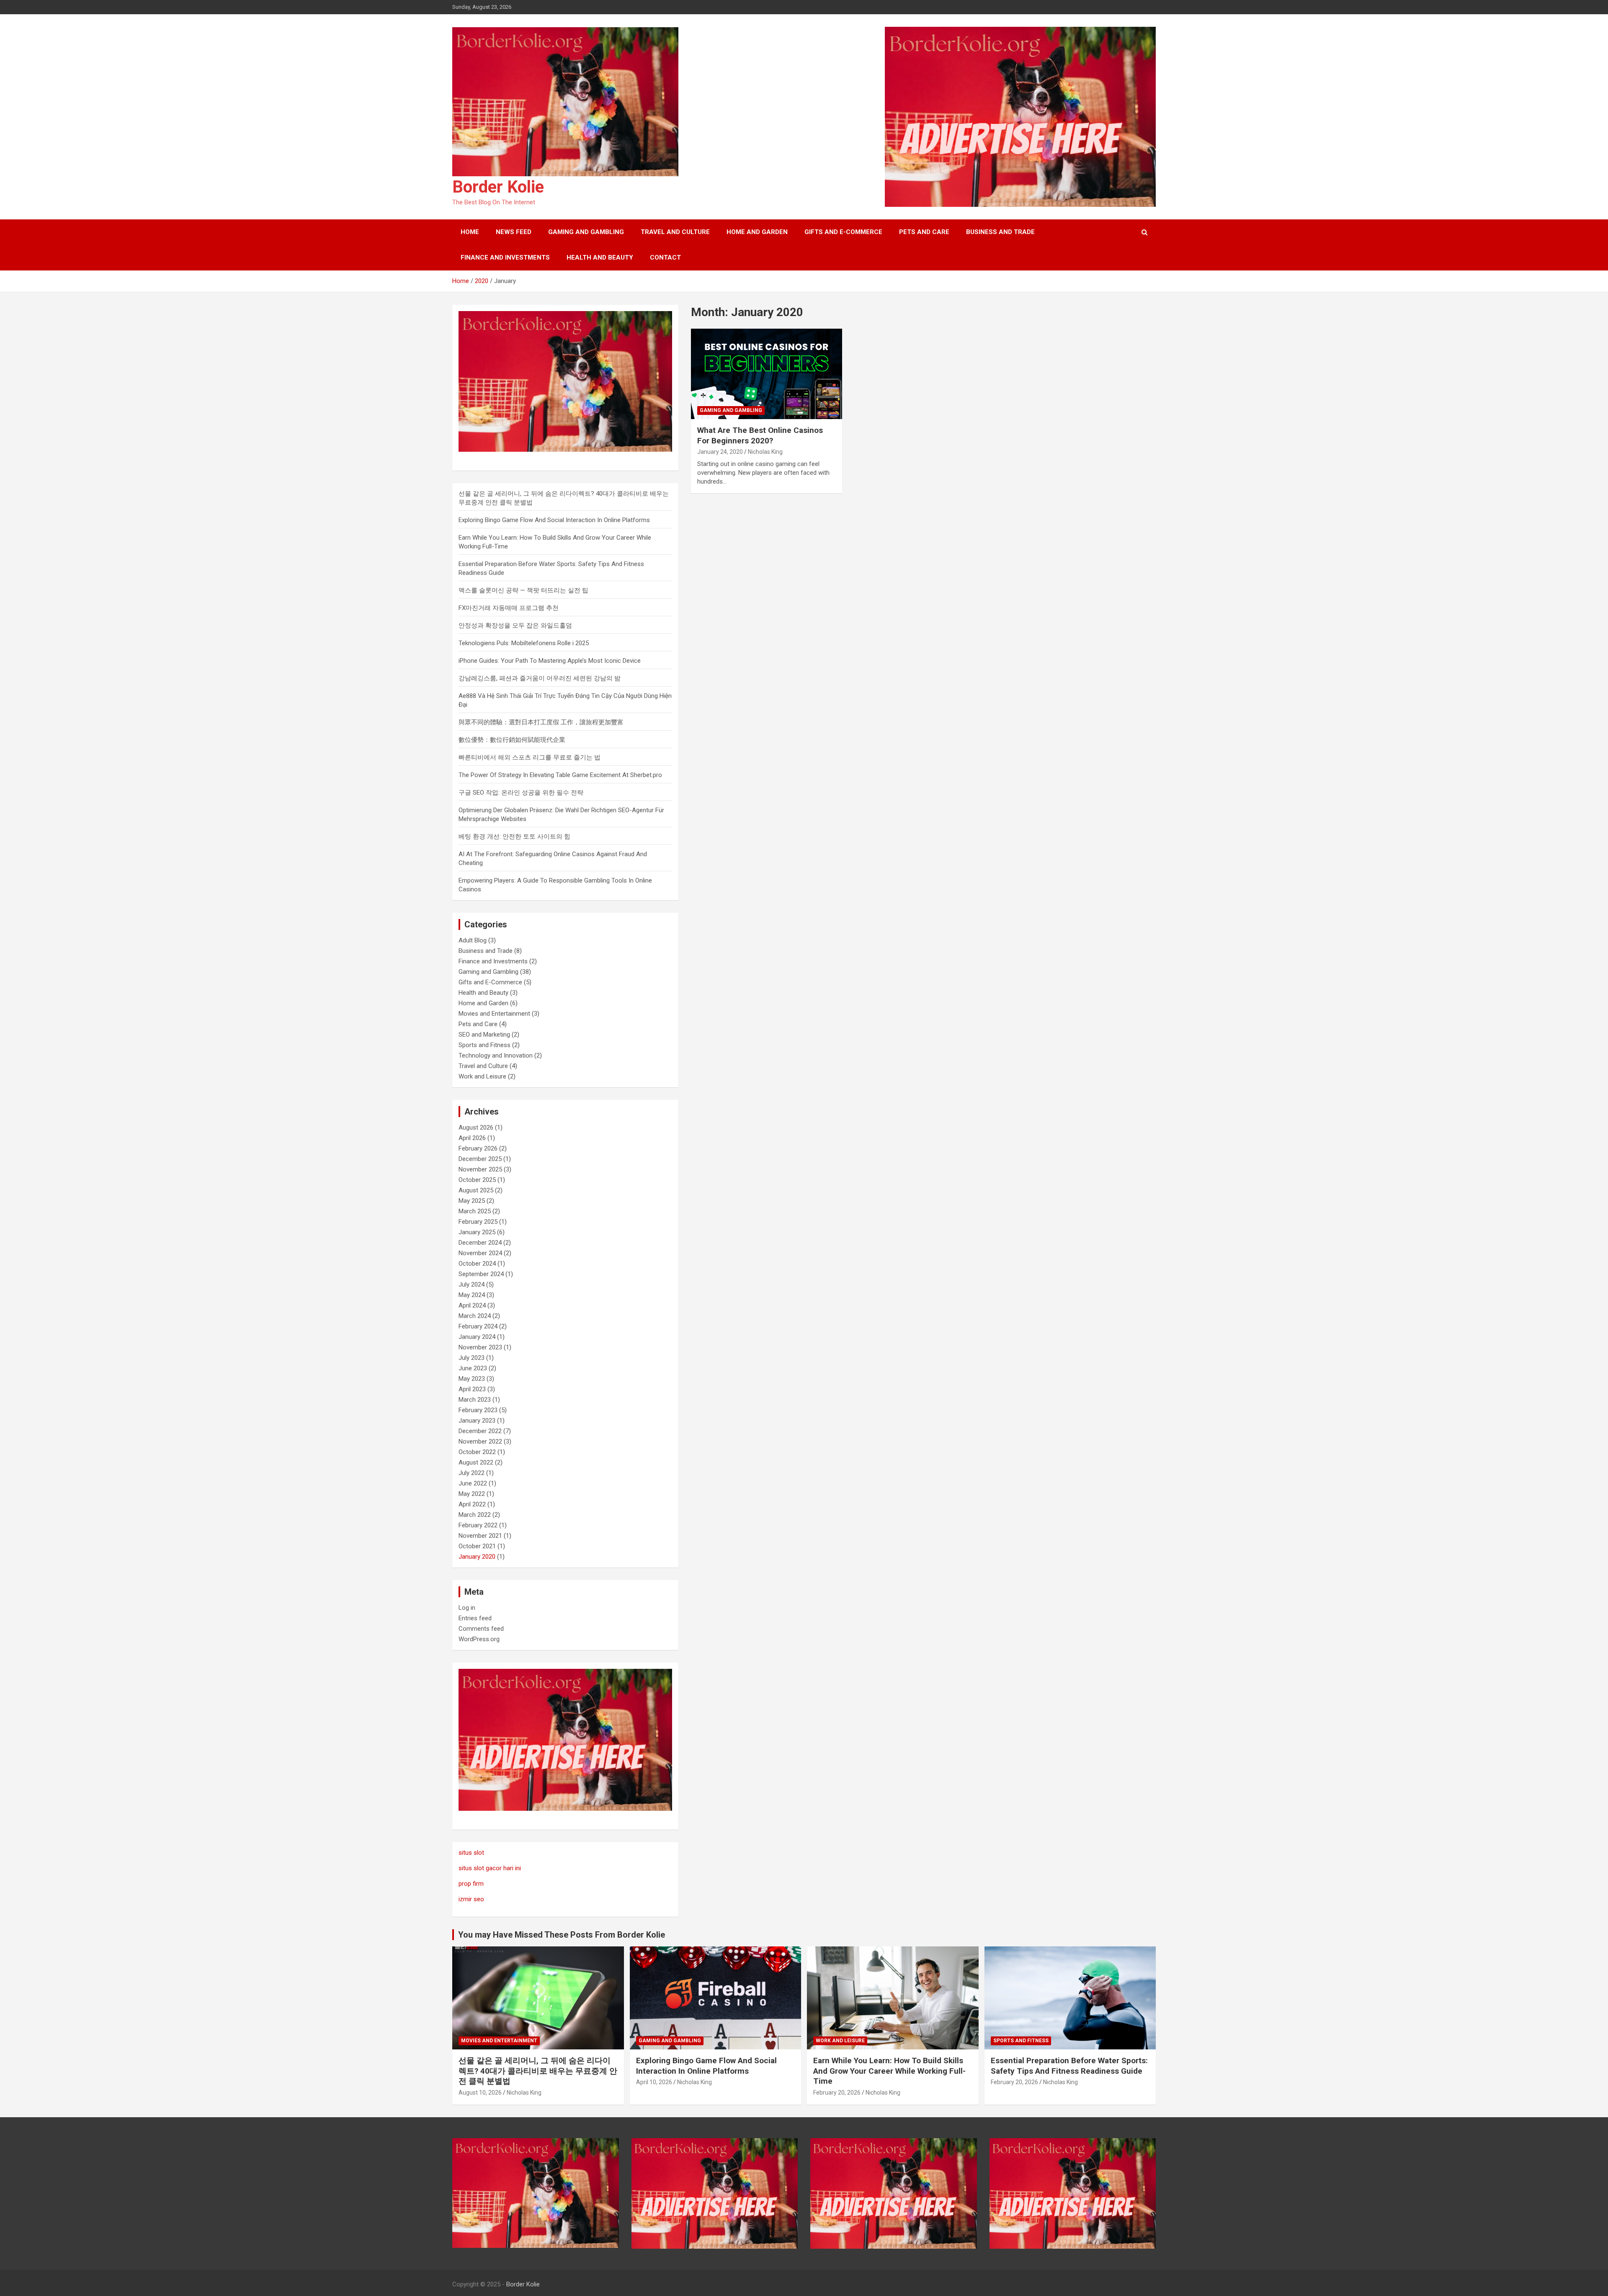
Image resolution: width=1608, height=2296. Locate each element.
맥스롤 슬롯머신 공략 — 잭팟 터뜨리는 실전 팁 (523, 590)
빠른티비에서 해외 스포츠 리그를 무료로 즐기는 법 (530, 757)
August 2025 (476, 1190)
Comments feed (481, 1629)
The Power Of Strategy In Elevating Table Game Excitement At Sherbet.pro (560, 775)
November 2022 (480, 1441)
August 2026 (476, 1127)
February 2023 (478, 1410)
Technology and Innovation (496, 1055)
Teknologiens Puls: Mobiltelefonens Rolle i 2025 (524, 643)
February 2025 (478, 1222)
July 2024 (472, 1284)
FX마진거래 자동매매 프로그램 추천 (509, 608)
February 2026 (478, 1148)
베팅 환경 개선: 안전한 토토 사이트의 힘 (514, 837)
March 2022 (475, 1515)
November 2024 (480, 1253)
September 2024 (481, 1274)
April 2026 (472, 1138)
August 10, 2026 (480, 2093)
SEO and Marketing (484, 1035)
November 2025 (480, 1169)
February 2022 (478, 1525)
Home (470, 232)
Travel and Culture (675, 232)
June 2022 (473, 1483)
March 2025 (475, 1211)
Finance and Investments (505, 257)
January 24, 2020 (720, 452)
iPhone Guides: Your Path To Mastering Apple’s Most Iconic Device (550, 661)
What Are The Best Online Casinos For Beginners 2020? (760, 435)
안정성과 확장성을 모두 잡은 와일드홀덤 (515, 625)
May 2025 (472, 1201)
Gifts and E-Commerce (843, 232)
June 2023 (473, 1368)
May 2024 (472, 1295)
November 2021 (480, 1536)
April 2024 (472, 1305)
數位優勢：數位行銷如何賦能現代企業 (512, 740)
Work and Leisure (482, 1076)
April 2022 (472, 1504)
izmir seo (471, 1899)
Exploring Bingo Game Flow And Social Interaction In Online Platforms (554, 520)
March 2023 (475, 1400)
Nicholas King (765, 452)
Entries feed (475, 1618)
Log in (467, 1608)
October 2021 (477, 1546)
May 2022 (472, 1494)
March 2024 (475, 1316)
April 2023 (472, 1389)
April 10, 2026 (654, 2082)
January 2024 (477, 1337)
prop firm (471, 1884)
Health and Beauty (600, 257)
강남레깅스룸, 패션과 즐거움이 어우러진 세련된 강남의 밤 (540, 678)
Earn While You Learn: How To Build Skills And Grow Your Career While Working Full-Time (889, 2071)
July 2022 (472, 1473)
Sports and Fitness (484, 1045)
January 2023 (477, 1421)
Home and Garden (757, 232)
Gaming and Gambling (586, 232)
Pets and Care (924, 232)
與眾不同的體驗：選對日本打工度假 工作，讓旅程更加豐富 (541, 722)
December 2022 (480, 1431)
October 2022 (477, 1452)
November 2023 (480, 1347)
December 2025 (480, 1159)
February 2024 (478, 1326)
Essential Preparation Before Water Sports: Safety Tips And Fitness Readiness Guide (1069, 2066)
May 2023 (472, 1379)
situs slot (471, 1853)
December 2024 (480, 1243)
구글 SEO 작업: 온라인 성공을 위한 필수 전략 (521, 793)
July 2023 (472, 1358)
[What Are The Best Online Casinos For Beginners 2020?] (767, 374)
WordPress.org (479, 1639)
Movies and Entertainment (494, 1014)
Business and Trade (1000, 232)
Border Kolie (498, 187)
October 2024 (477, 1264)
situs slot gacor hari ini (490, 1868)
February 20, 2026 (837, 2093)
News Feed (514, 232)
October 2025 (477, 1180)
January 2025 (477, 1232)
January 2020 (477, 1557)
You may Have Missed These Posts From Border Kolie (562, 1935)
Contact (665, 257)
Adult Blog (473, 940)
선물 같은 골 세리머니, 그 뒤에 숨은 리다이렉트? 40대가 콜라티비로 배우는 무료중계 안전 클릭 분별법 (538, 2071)
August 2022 (476, 1462)
